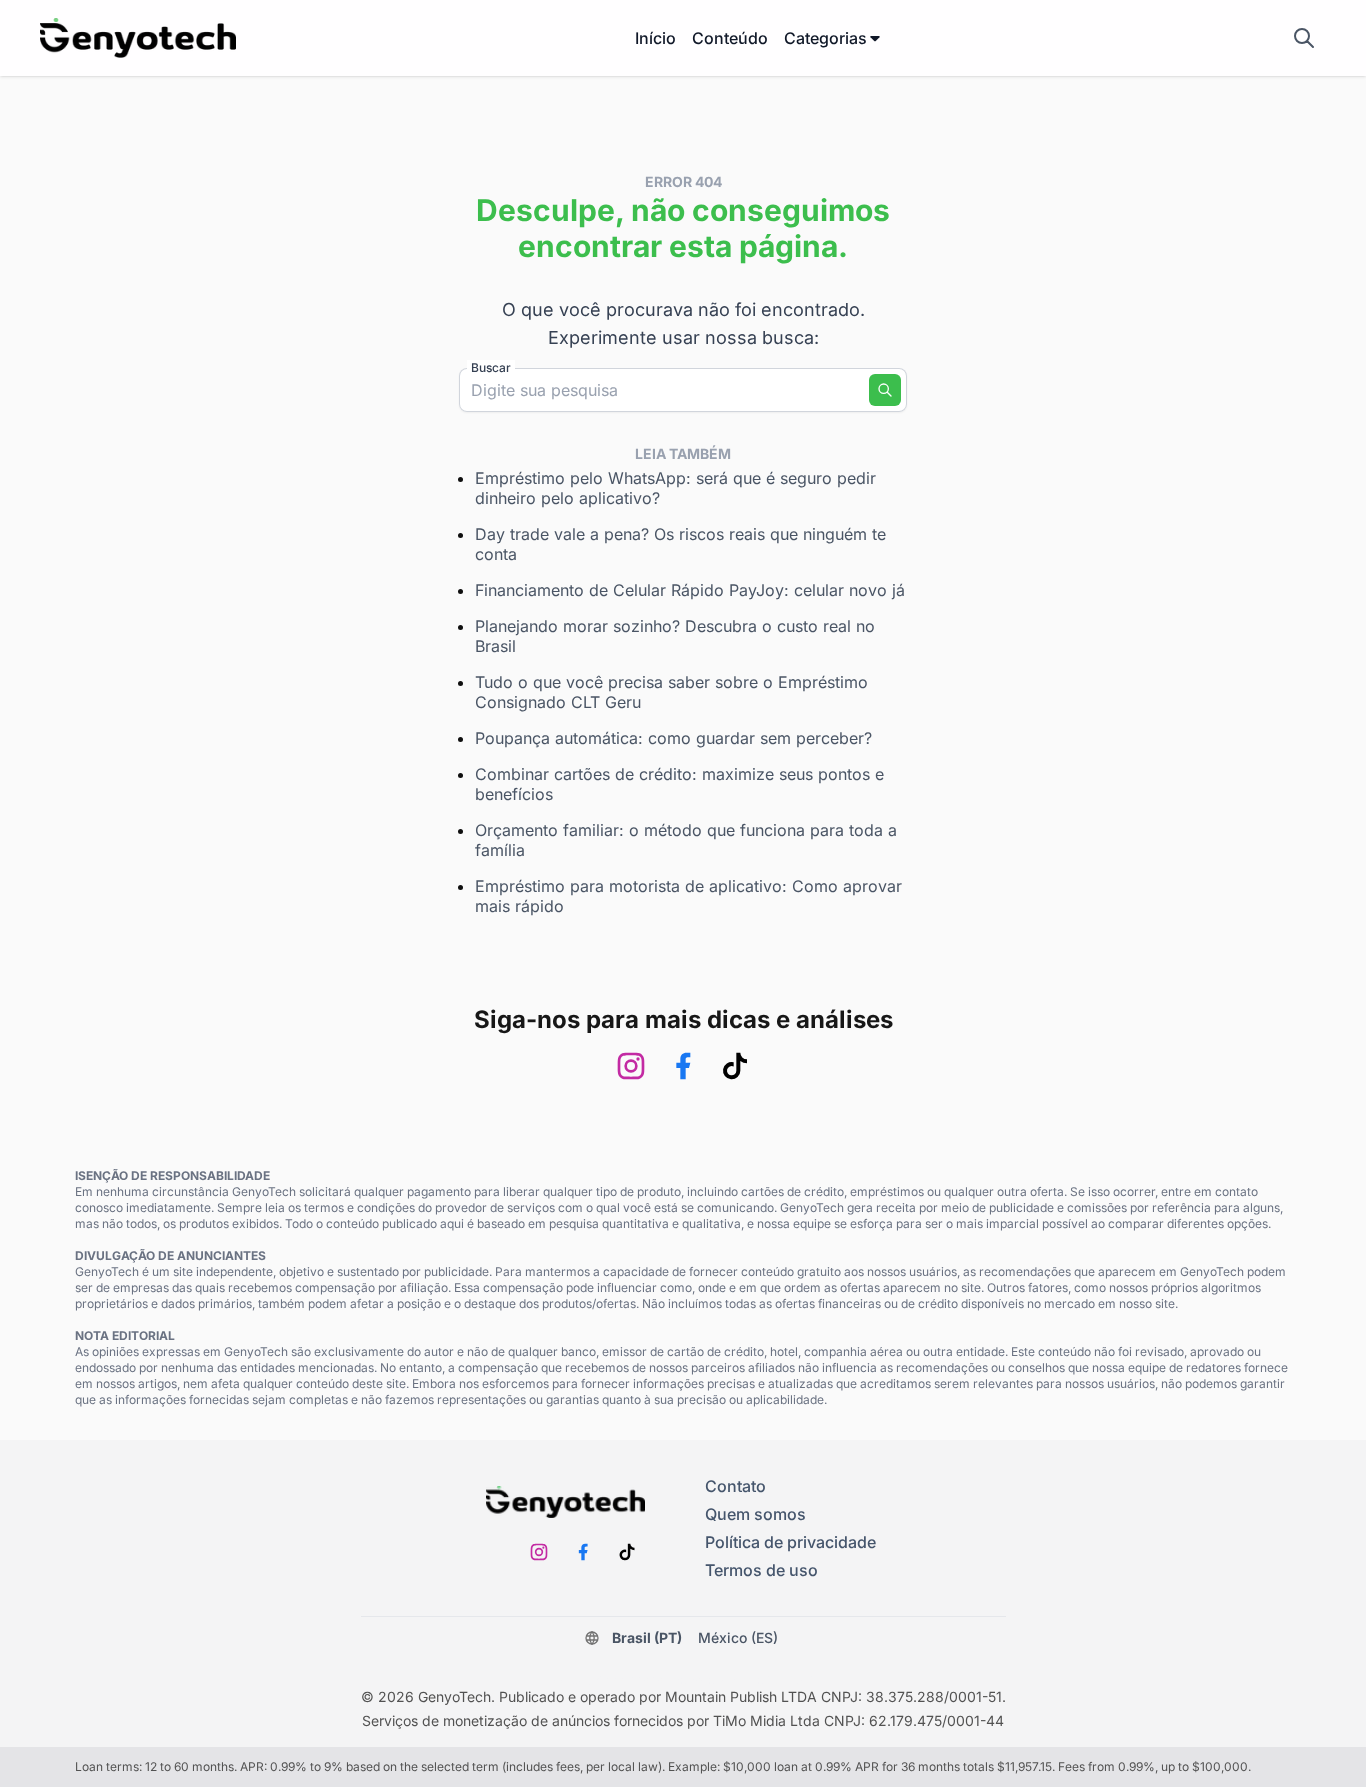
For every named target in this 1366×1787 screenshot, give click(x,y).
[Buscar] (885, 390)
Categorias (825, 38)
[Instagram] (631, 1066)
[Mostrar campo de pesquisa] (1304, 38)
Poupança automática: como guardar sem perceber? (673, 738)
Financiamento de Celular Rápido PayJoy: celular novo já (690, 590)
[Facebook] (683, 1066)
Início (655, 38)
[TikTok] (735, 1066)
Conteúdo (730, 38)
